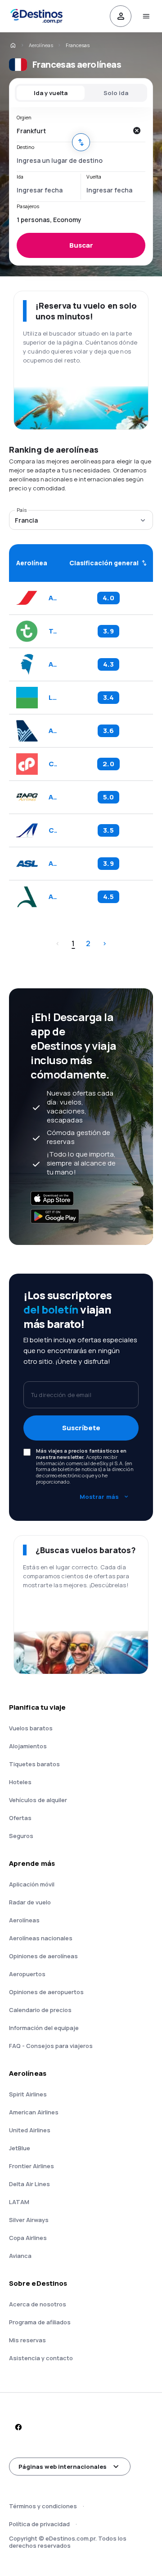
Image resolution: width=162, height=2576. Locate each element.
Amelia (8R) (53, 897)
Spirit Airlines (28, 2094)
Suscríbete (81, 1428)
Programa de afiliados (40, 2322)
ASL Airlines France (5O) (53, 864)
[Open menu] (146, 16)
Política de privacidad (39, 2524)
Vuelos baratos (31, 1728)
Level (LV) (53, 698)
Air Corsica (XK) (53, 664)
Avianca (20, 2256)
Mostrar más (99, 1497)
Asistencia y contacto (41, 2358)
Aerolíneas (41, 45)
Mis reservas (27, 2340)
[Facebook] (18, 2427)
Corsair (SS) (53, 830)
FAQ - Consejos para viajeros (51, 2046)
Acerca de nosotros (38, 2304)
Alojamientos (28, 1746)
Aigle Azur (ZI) (53, 731)
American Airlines (34, 2112)
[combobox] (72, 131)
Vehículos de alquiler (38, 1800)
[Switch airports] (81, 142)
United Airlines (30, 2130)
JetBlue (20, 2148)
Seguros (21, 1836)
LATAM (19, 2202)
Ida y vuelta (51, 93)
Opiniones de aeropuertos (46, 1992)
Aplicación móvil (32, 1884)
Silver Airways (29, 2220)
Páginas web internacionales (63, 2467)
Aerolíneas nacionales (41, 1938)
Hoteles (20, 1782)
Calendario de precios (40, 2010)
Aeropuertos (27, 1974)
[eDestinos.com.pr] (13, 45)
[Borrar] (136, 131)
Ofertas (20, 1818)
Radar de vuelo (30, 1902)
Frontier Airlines (31, 2166)
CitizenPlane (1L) (53, 764)
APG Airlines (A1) (53, 797)
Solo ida (116, 93)
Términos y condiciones (43, 2506)
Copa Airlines (28, 2238)
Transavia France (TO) (53, 631)
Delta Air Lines (29, 2184)
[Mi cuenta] (121, 16)
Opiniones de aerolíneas (43, 1956)
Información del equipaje (44, 2028)
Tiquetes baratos (34, 1764)
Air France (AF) (53, 598)
